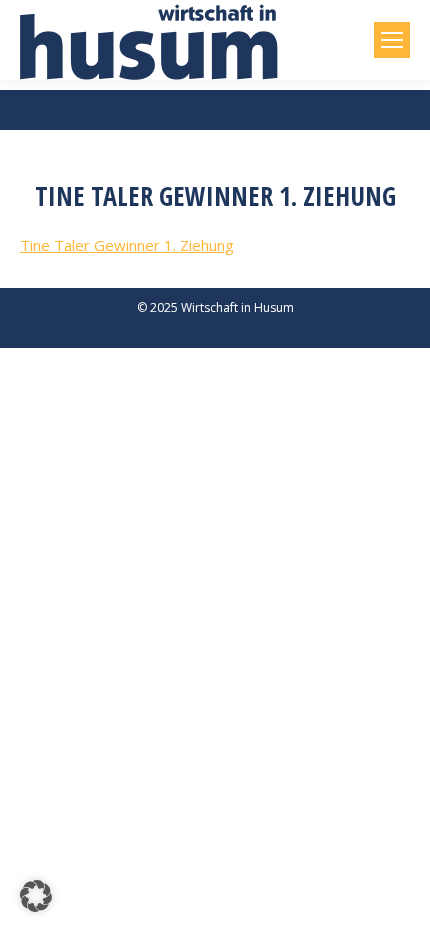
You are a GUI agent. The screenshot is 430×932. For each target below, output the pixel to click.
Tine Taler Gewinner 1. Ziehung (127, 245)
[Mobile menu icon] (392, 40)
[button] (36, 896)
